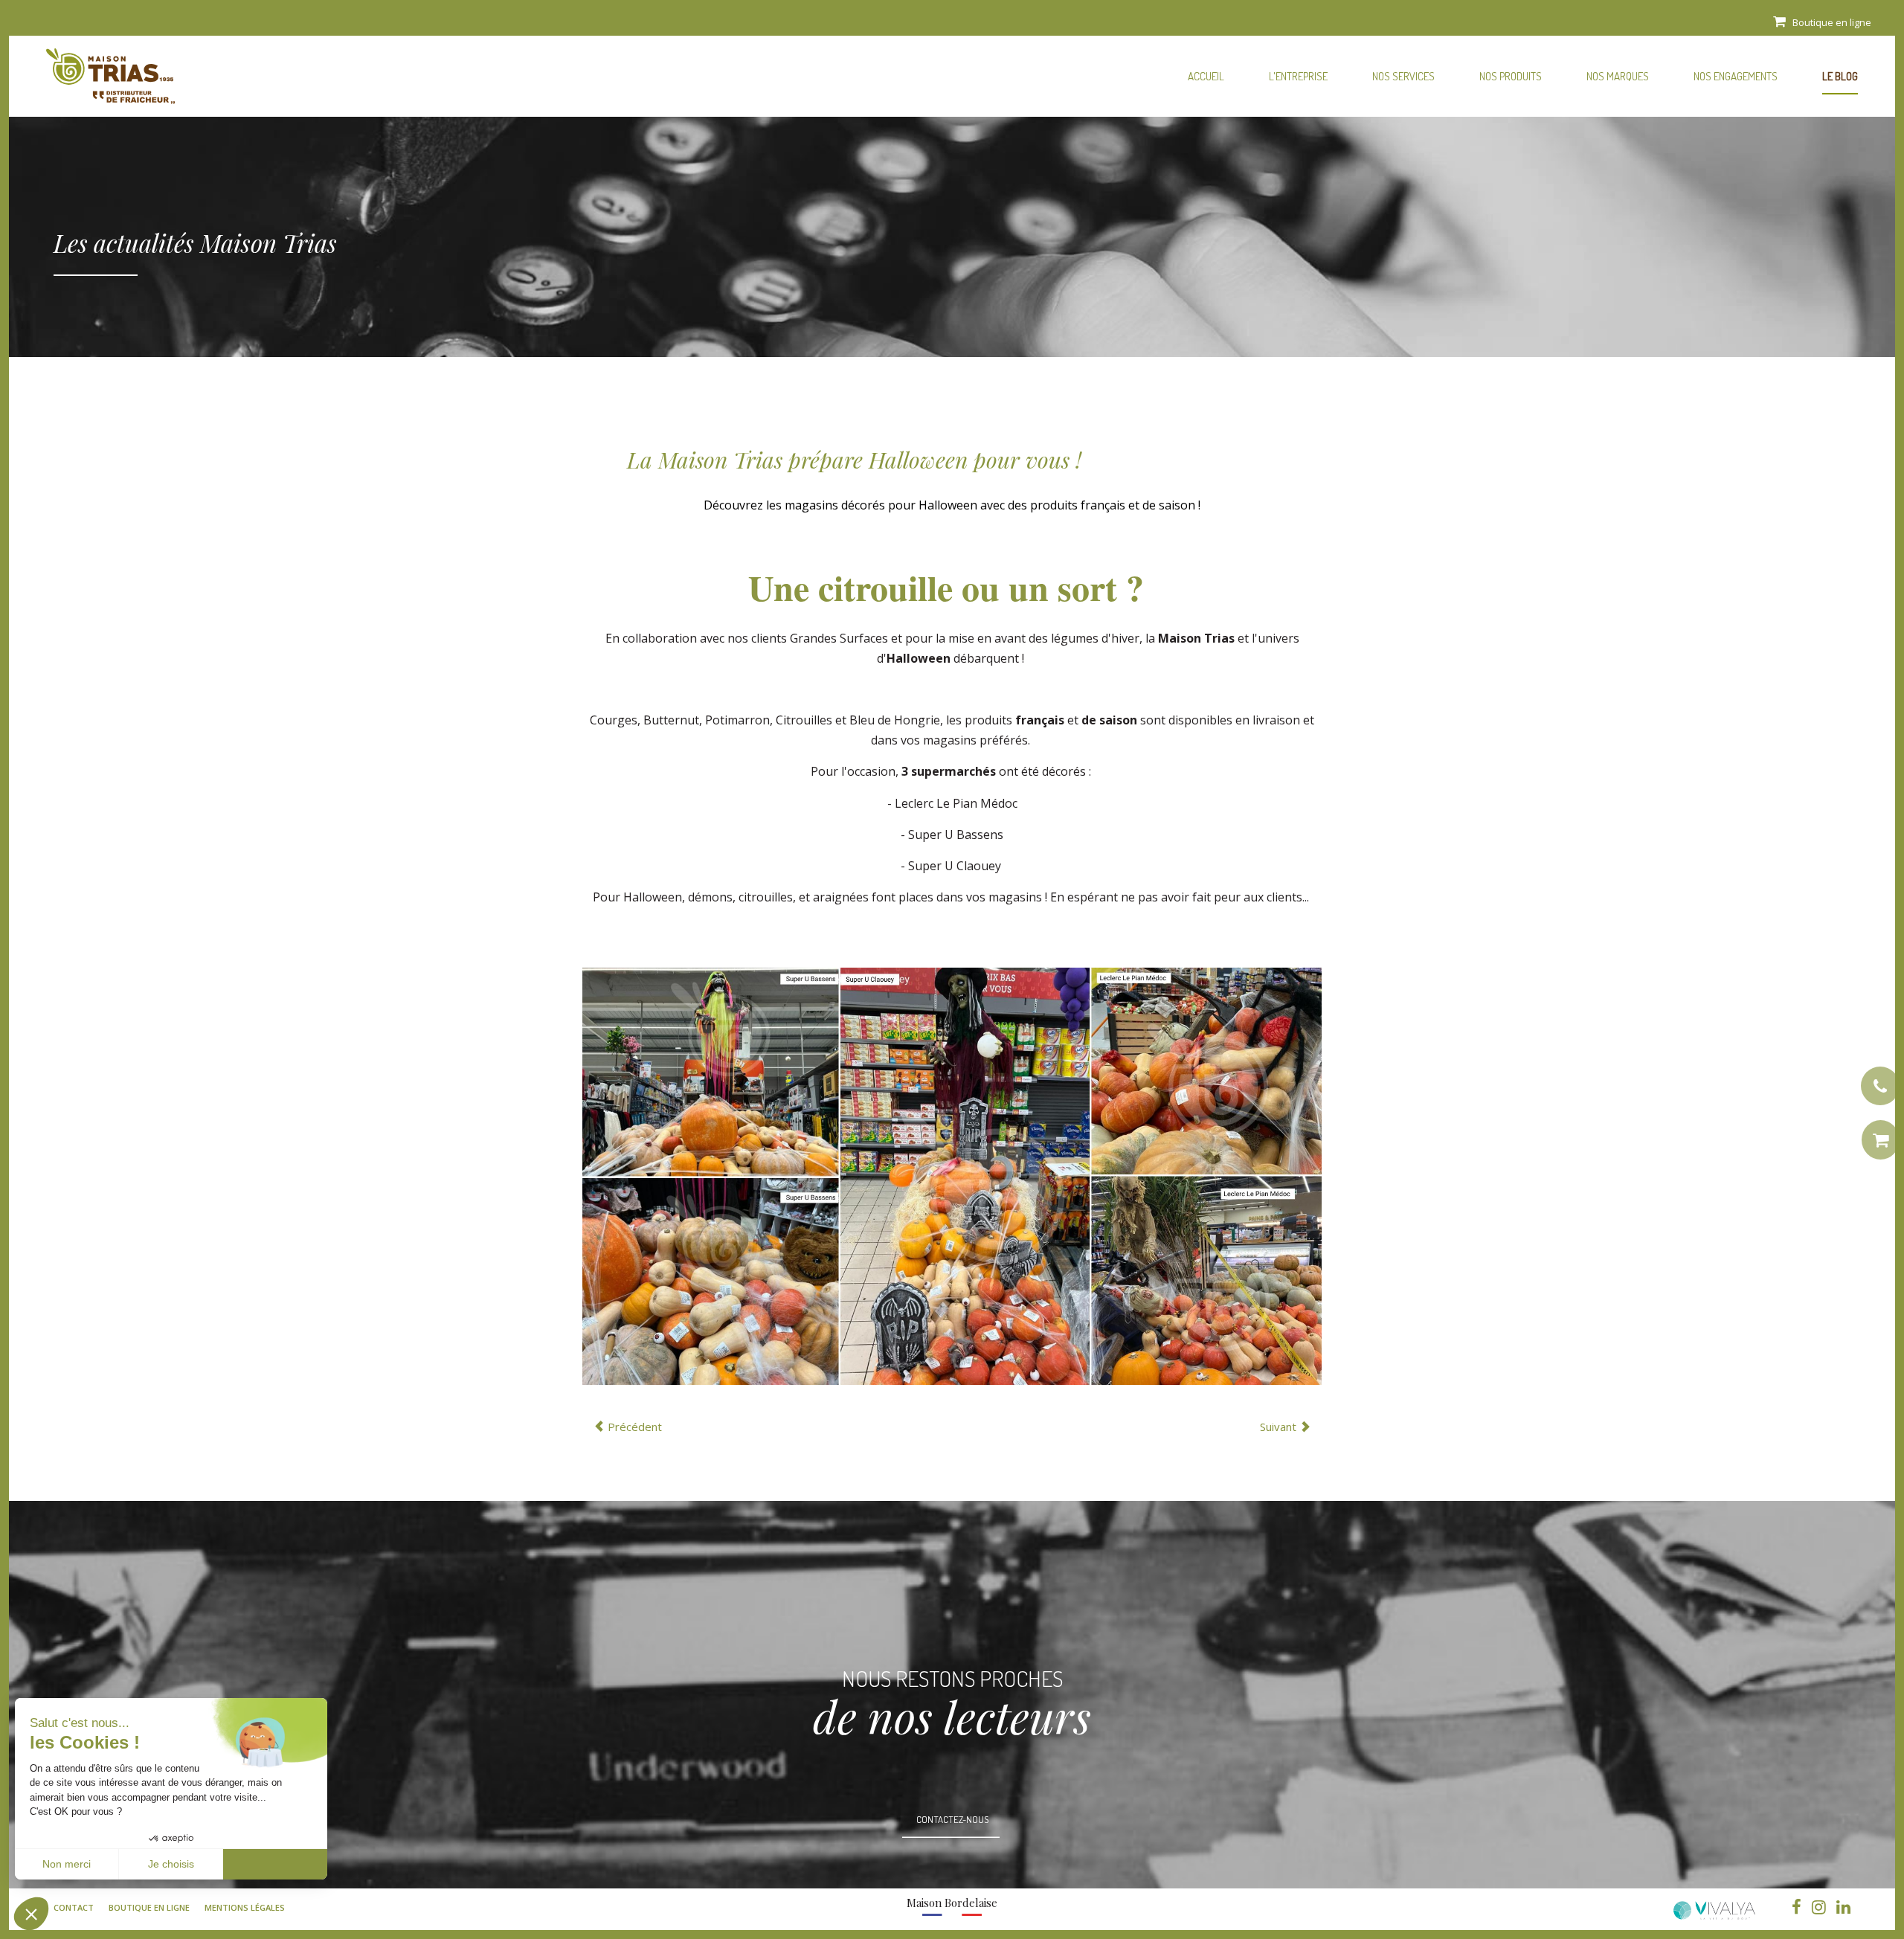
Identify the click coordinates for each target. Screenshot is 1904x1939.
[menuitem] (1206, 74)
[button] (31, 1914)
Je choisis (171, 1864)
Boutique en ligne (1832, 22)
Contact (74, 1907)
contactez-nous (952, 1819)
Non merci (67, 1864)
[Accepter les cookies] (275, 1865)
